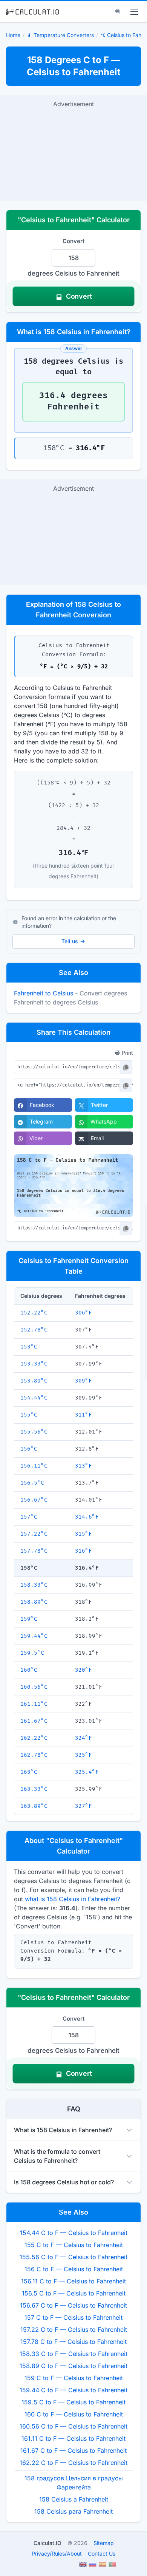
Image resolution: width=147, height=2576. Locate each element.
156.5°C (32, 1483)
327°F (83, 1806)
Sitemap (104, 2543)
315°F (83, 1534)
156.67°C (34, 1500)
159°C (29, 1619)
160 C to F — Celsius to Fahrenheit (74, 2414)
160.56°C (34, 1687)
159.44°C (34, 1636)
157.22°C (34, 1534)
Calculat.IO (47, 2543)
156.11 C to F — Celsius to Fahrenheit (73, 2281)
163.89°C (34, 1806)
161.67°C (34, 1721)
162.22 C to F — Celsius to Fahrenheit (73, 2463)
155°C (29, 1415)
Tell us (70, 941)
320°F (83, 1670)
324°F (83, 1738)
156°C (29, 1449)
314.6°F (87, 1517)
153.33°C (34, 1364)
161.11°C (34, 1704)
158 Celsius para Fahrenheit (73, 2511)
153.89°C (34, 1381)
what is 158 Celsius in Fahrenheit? (73, 1899)
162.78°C (34, 1755)
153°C (29, 1347)
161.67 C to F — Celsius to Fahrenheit (73, 2450)
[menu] (134, 12)
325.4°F (87, 1772)
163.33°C (34, 1789)
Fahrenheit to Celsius (44, 993)
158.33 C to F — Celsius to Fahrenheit (73, 2354)
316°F (83, 1551)
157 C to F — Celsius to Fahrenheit (73, 2317)
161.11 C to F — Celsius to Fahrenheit (73, 2438)
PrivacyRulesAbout (57, 2554)
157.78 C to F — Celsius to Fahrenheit (73, 2342)
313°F (83, 1466)
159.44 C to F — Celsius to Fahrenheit (73, 2390)
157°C (29, 1517)
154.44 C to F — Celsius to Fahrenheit (74, 2233)
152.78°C (34, 1330)
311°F (83, 1415)
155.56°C (34, 1432)
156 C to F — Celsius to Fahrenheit (74, 2269)
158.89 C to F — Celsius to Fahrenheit (73, 2366)
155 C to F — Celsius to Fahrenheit (74, 2245)
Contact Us (102, 2554)
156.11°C (34, 1466)
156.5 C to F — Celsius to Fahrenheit (74, 2293)
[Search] (118, 12)
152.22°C (34, 1313)
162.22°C (34, 1738)
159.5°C (32, 1653)
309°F (83, 1381)
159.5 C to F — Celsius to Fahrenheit (73, 2402)
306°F (83, 1313)
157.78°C (34, 1551)
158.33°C (34, 1585)
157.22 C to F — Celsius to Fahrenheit (74, 2330)
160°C (29, 1670)
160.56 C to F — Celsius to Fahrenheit (73, 2426)
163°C (29, 1772)
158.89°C (34, 1602)
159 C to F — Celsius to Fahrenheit (74, 2378)
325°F (83, 1755)
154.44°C (34, 1398)
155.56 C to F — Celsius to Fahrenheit (73, 2257)
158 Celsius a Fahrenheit (74, 2499)
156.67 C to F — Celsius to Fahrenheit (73, 2305)
